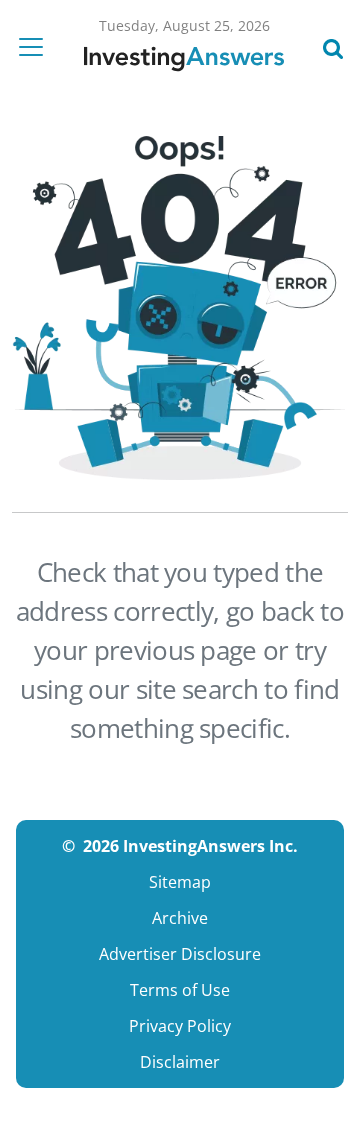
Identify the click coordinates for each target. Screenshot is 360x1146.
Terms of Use (180, 990)
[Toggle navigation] (37, 47)
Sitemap (180, 882)
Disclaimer (180, 1062)
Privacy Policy (180, 1026)
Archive (180, 918)
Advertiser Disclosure (180, 954)
